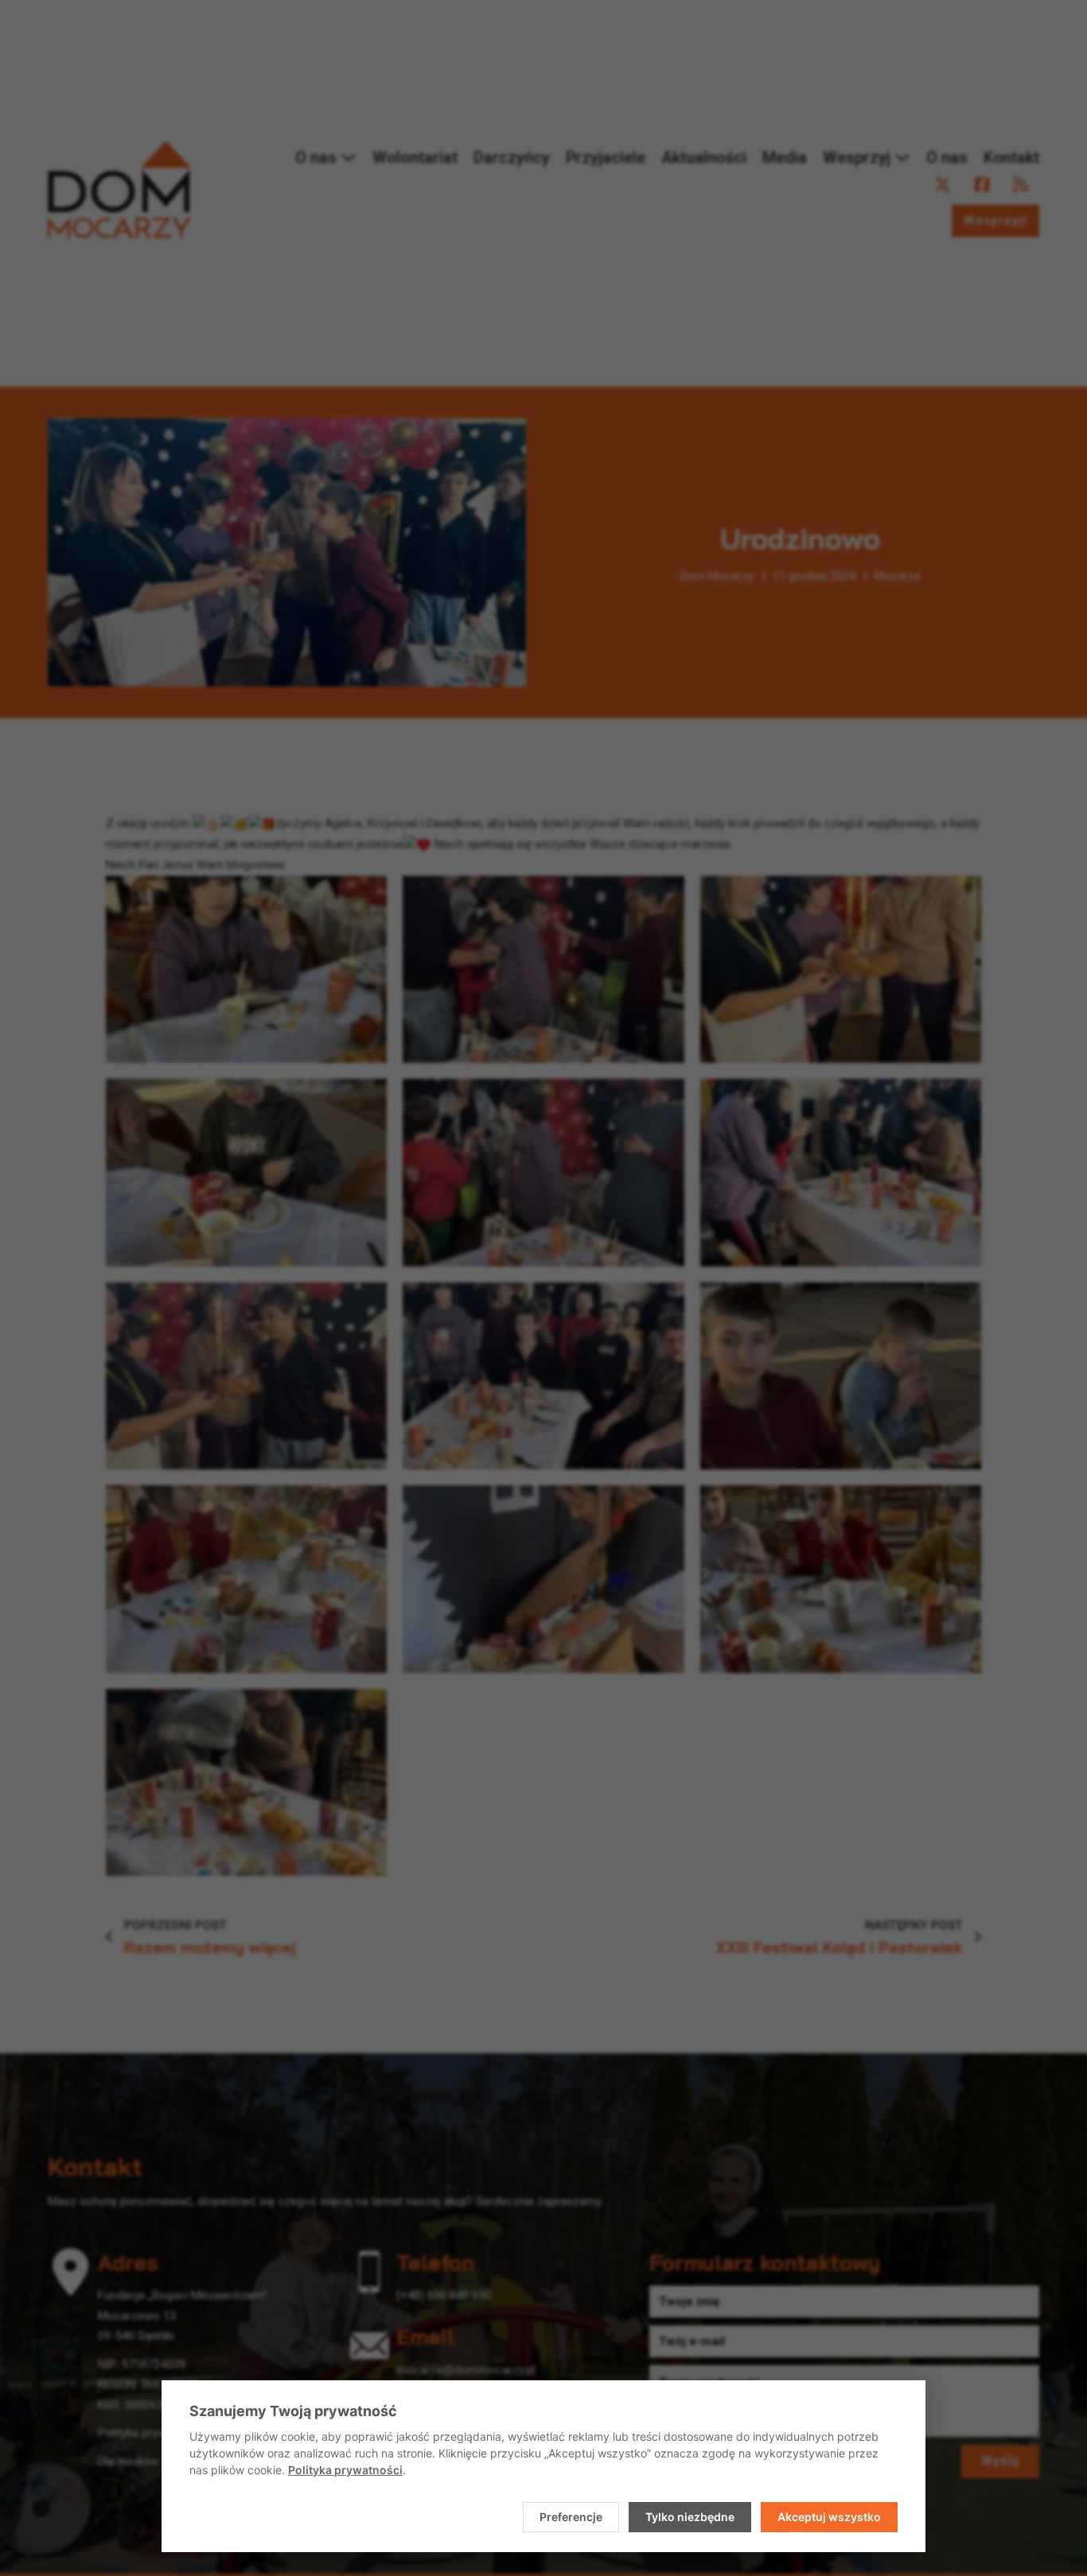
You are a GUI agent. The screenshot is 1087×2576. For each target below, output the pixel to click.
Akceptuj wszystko (829, 2517)
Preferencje (571, 2517)
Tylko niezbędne (690, 2517)
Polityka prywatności (345, 2470)
